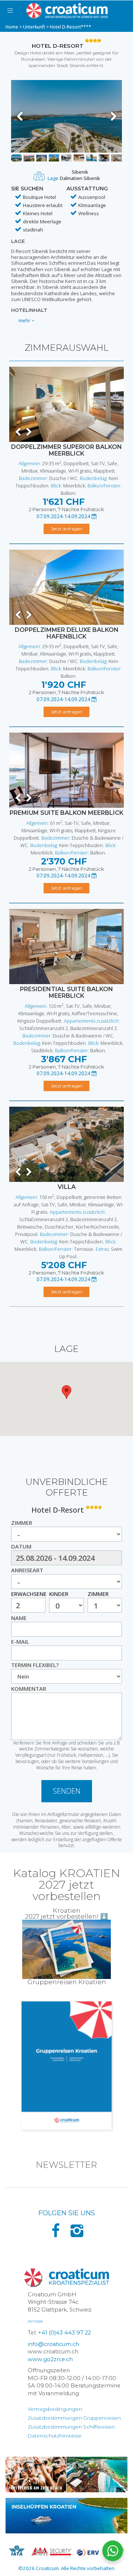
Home (12, 27)
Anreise (35, 2321)
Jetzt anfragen (67, 529)
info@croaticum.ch (53, 2344)
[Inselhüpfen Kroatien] (66, 2516)
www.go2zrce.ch (50, 2359)
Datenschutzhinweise (55, 2436)
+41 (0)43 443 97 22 (64, 2333)
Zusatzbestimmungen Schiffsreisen (71, 2427)
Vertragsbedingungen (55, 2409)
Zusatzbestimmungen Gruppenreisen (74, 2418)
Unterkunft (34, 27)
